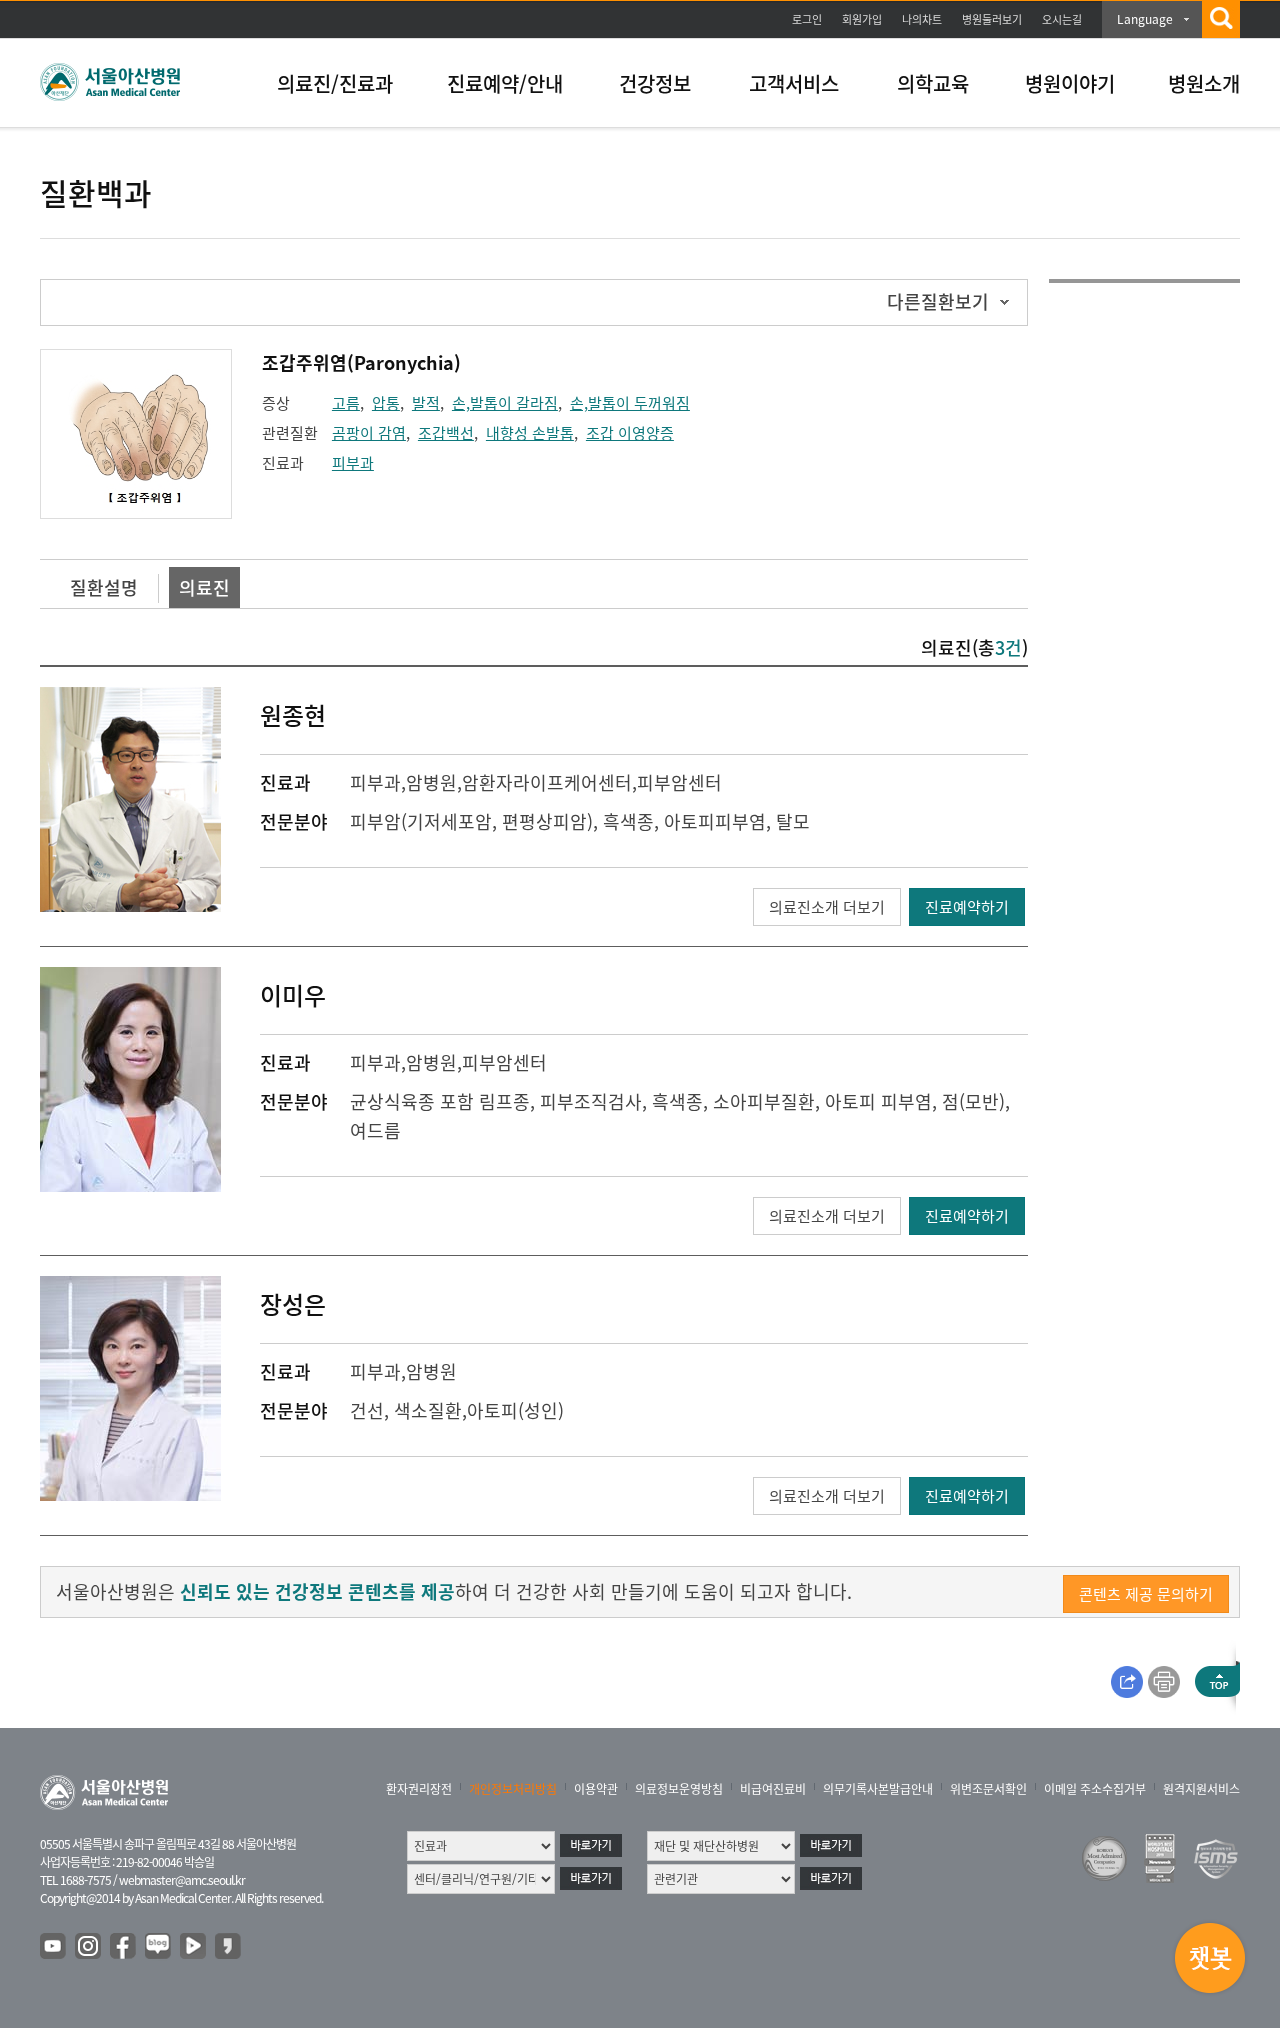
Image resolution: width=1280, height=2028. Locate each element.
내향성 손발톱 (530, 433)
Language (1145, 19)
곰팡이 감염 (369, 433)
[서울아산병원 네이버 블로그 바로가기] (159, 1947)
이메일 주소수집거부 (1095, 1789)
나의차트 (922, 19)
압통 (386, 403)
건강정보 (655, 83)
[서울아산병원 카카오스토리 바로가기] (229, 1947)
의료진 (204, 587)
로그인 (807, 19)
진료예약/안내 (505, 83)
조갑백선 (446, 433)
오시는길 (1062, 19)
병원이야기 (1070, 83)
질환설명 (104, 587)
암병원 (431, 782)
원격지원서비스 (1201, 1789)
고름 (346, 403)
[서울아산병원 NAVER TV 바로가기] (194, 1947)
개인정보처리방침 (513, 1789)
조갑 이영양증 (630, 433)
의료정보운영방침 (679, 1789)
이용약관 (596, 1789)
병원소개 (1204, 83)
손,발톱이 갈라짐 (505, 403)
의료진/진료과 (335, 83)
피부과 (353, 463)
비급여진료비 (773, 1789)
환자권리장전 (419, 1789)
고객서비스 (794, 83)
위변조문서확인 (988, 1789)
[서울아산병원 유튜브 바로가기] (54, 1947)
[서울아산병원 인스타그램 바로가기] (89, 1947)
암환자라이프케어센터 (547, 782)
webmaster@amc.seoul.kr (182, 1880)
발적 (426, 403)
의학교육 (933, 83)
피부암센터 (679, 782)
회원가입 (862, 19)
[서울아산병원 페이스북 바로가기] (124, 1947)
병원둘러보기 (992, 19)
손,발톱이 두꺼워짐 (630, 403)
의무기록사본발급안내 (878, 1789)
